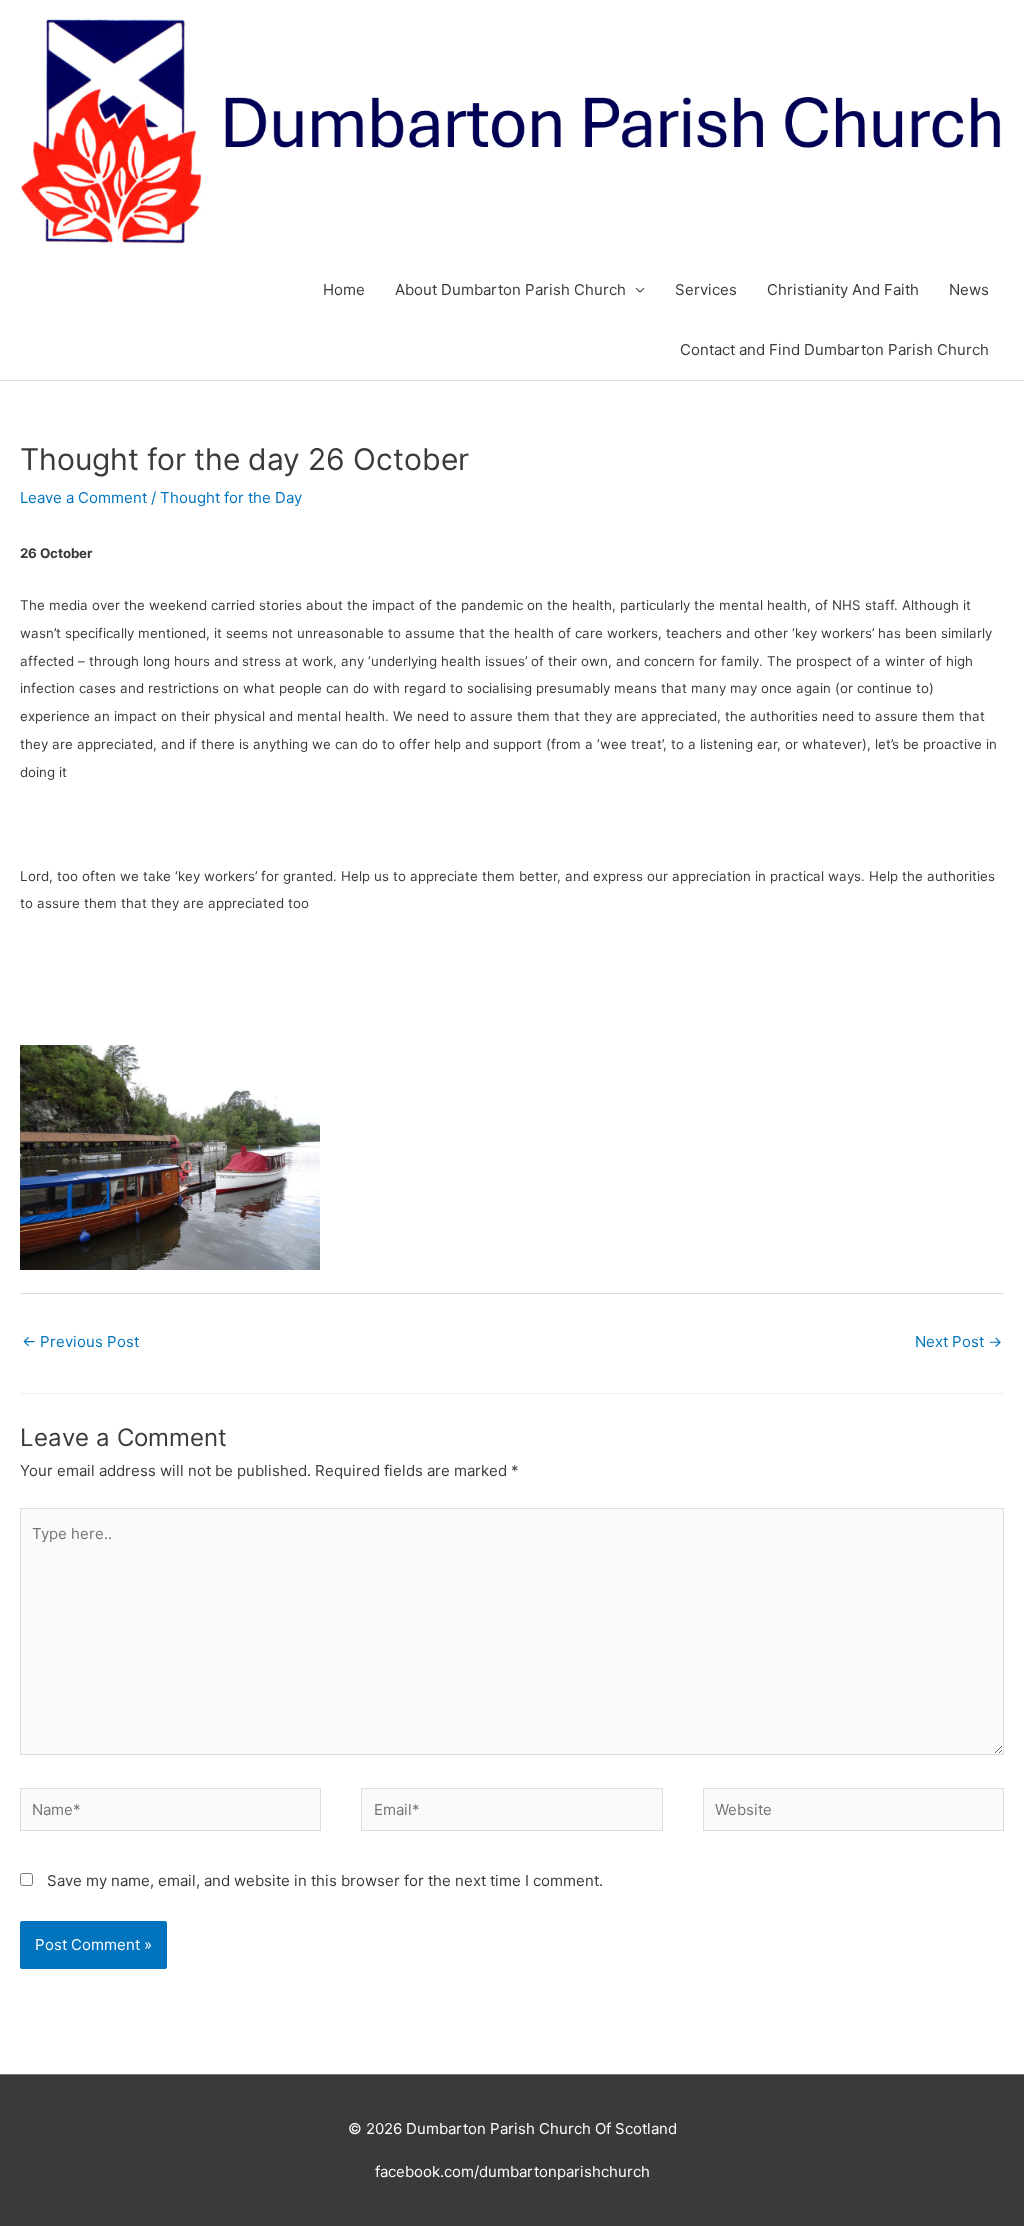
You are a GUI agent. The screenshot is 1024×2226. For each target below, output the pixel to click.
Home (344, 289)
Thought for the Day (231, 497)
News (969, 289)
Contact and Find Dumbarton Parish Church (834, 349)
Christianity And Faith (843, 289)
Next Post (958, 1341)
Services (706, 289)
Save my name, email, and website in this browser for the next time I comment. (325, 1880)
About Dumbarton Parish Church (510, 289)
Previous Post (80, 1341)
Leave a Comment (83, 497)
